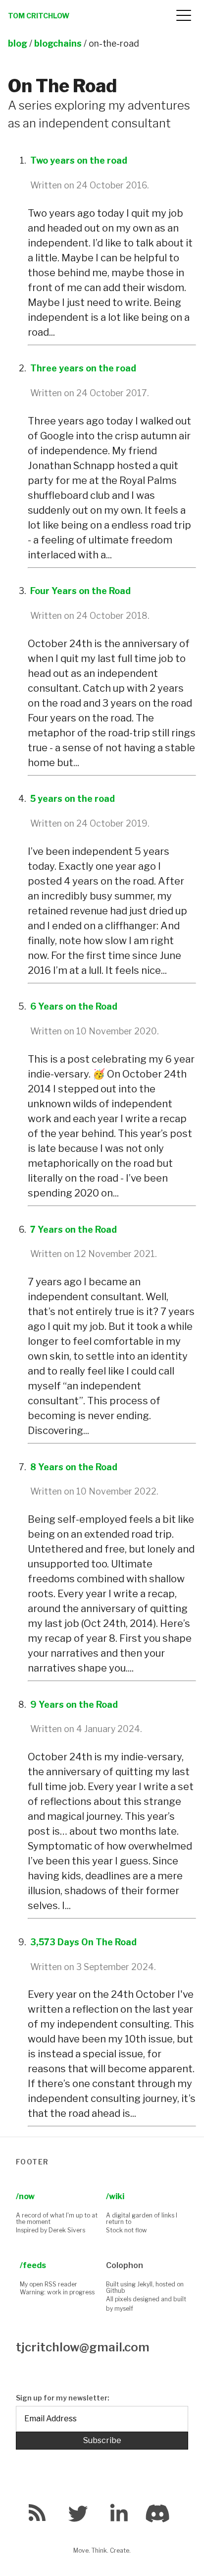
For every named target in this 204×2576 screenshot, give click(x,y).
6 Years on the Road (74, 1006)
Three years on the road (83, 368)
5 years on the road (73, 799)
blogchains (58, 43)
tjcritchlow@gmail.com (83, 2347)
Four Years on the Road (80, 591)
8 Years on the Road (74, 1467)
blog (18, 43)
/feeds (33, 2265)
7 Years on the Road (74, 1229)
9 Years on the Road (74, 1705)
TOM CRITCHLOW (39, 16)
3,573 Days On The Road (83, 1942)
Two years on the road (79, 160)
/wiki (115, 2196)
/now (25, 2196)
